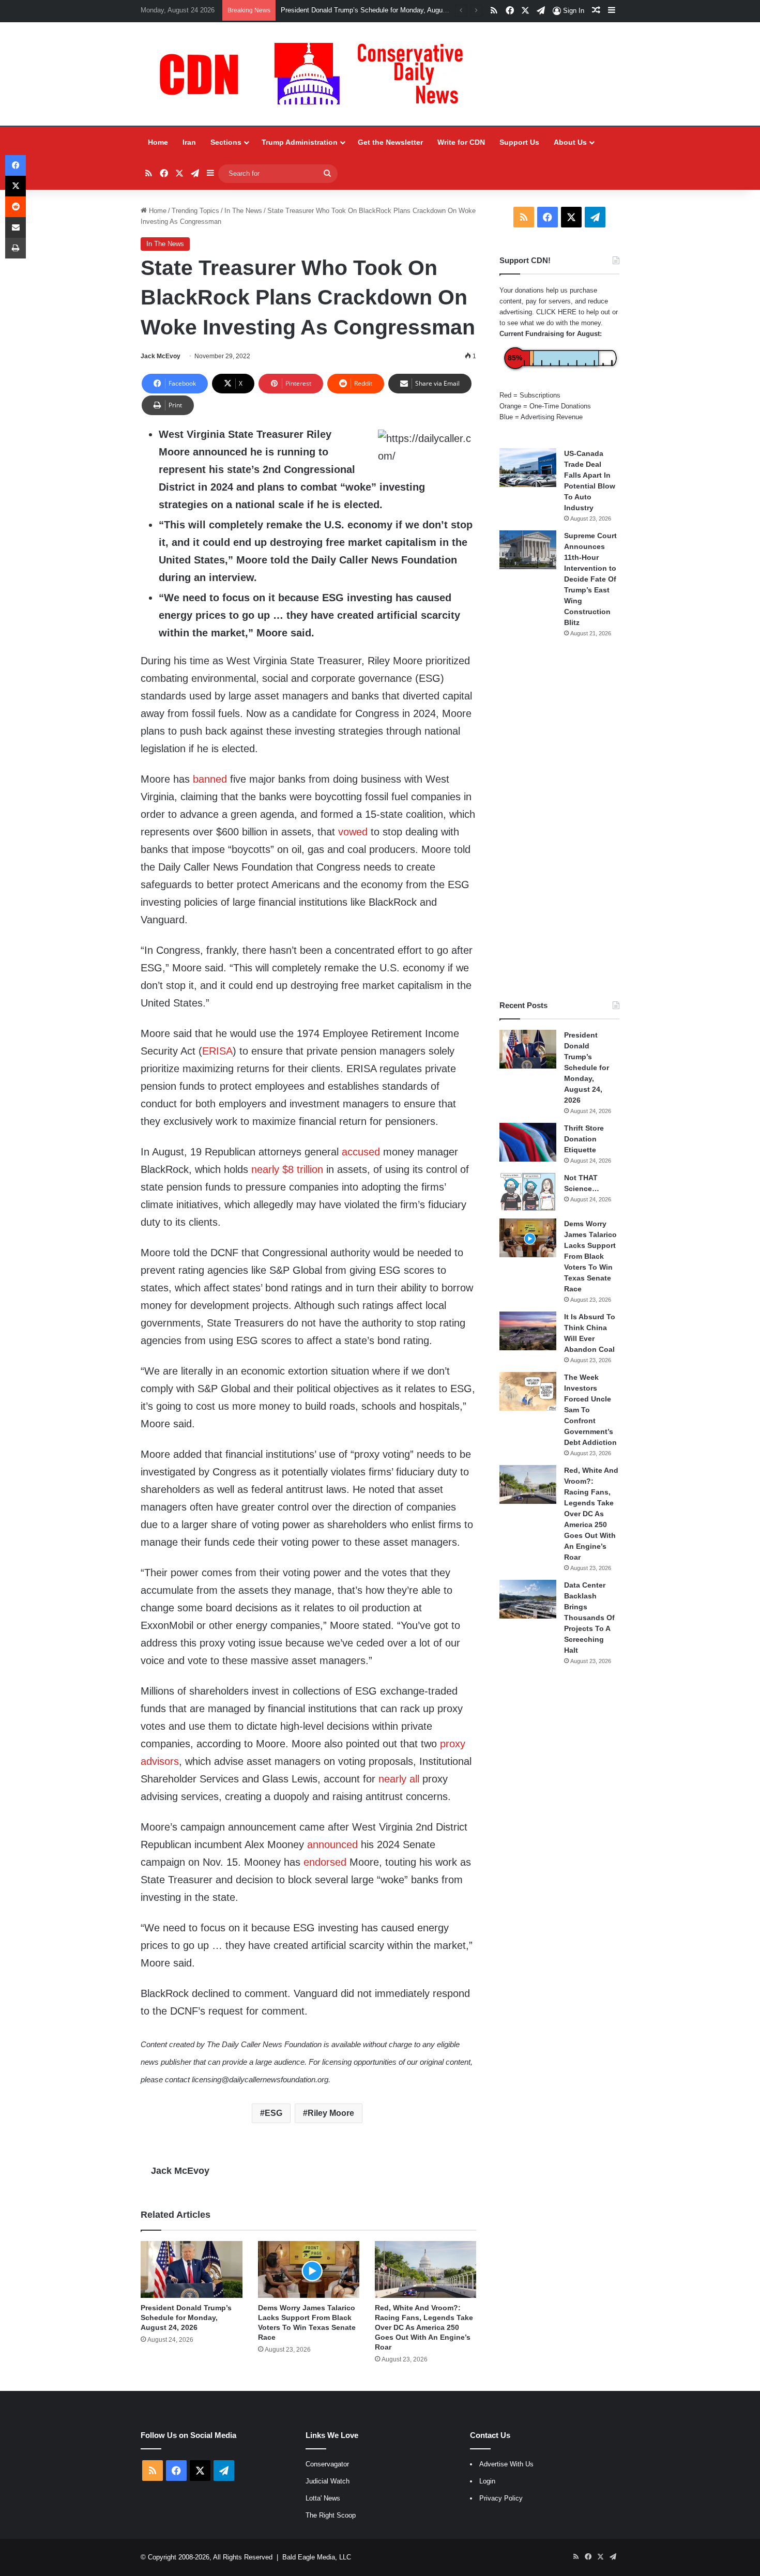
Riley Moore (331, 2113)
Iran (189, 142)
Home (158, 142)
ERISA (217, 1051)
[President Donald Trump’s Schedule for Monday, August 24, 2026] (191, 2270)
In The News (243, 211)
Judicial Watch (328, 2481)
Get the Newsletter (390, 142)
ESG (273, 2113)
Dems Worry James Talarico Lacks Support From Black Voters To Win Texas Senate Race (417, 10)
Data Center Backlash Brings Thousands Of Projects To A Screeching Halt (589, 1618)
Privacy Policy (501, 2498)
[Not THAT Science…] (528, 1192)
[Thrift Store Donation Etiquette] (528, 1142)
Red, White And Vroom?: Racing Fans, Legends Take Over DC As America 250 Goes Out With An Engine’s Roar (424, 2327)
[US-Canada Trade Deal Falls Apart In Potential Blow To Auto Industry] (528, 468)
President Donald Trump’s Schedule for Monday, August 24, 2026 (186, 2318)
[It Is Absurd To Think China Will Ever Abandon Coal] (528, 1331)
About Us (570, 142)
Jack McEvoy (161, 356)
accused (361, 1152)
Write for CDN (461, 142)
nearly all (399, 1779)
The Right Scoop (331, 2515)
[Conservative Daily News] (316, 74)
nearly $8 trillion (287, 1169)
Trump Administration (300, 142)
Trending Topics (195, 211)
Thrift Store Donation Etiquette (584, 1139)
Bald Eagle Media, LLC (317, 2557)
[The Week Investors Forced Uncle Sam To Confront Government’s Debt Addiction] (528, 1391)
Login (487, 2481)
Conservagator (327, 2464)
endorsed (325, 1862)
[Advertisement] (559, 819)
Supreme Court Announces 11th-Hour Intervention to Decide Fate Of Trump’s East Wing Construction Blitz (590, 579)
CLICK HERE (556, 312)
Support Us (519, 142)
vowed (353, 832)
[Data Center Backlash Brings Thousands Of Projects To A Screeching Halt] (528, 1599)
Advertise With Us (506, 2464)
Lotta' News (323, 2498)
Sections (226, 142)
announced (332, 1845)
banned (210, 779)
